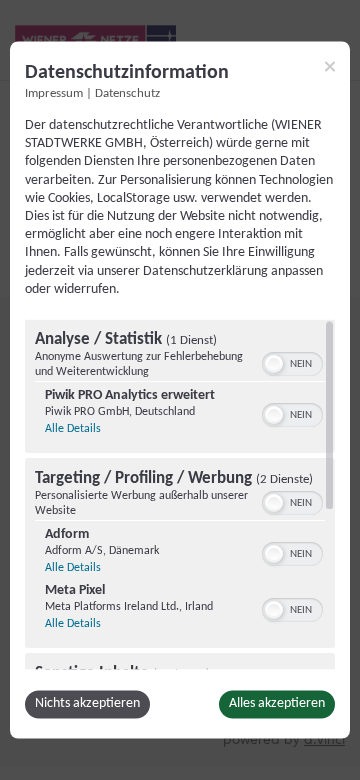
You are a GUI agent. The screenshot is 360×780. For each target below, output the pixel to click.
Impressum (54, 94)
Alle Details (73, 430)
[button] (274, 365)
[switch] (292, 363)
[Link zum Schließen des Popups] (330, 66)
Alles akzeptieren (277, 704)
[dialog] (180, 389)
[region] (180, 495)
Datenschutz (127, 94)
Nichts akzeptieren (87, 704)
